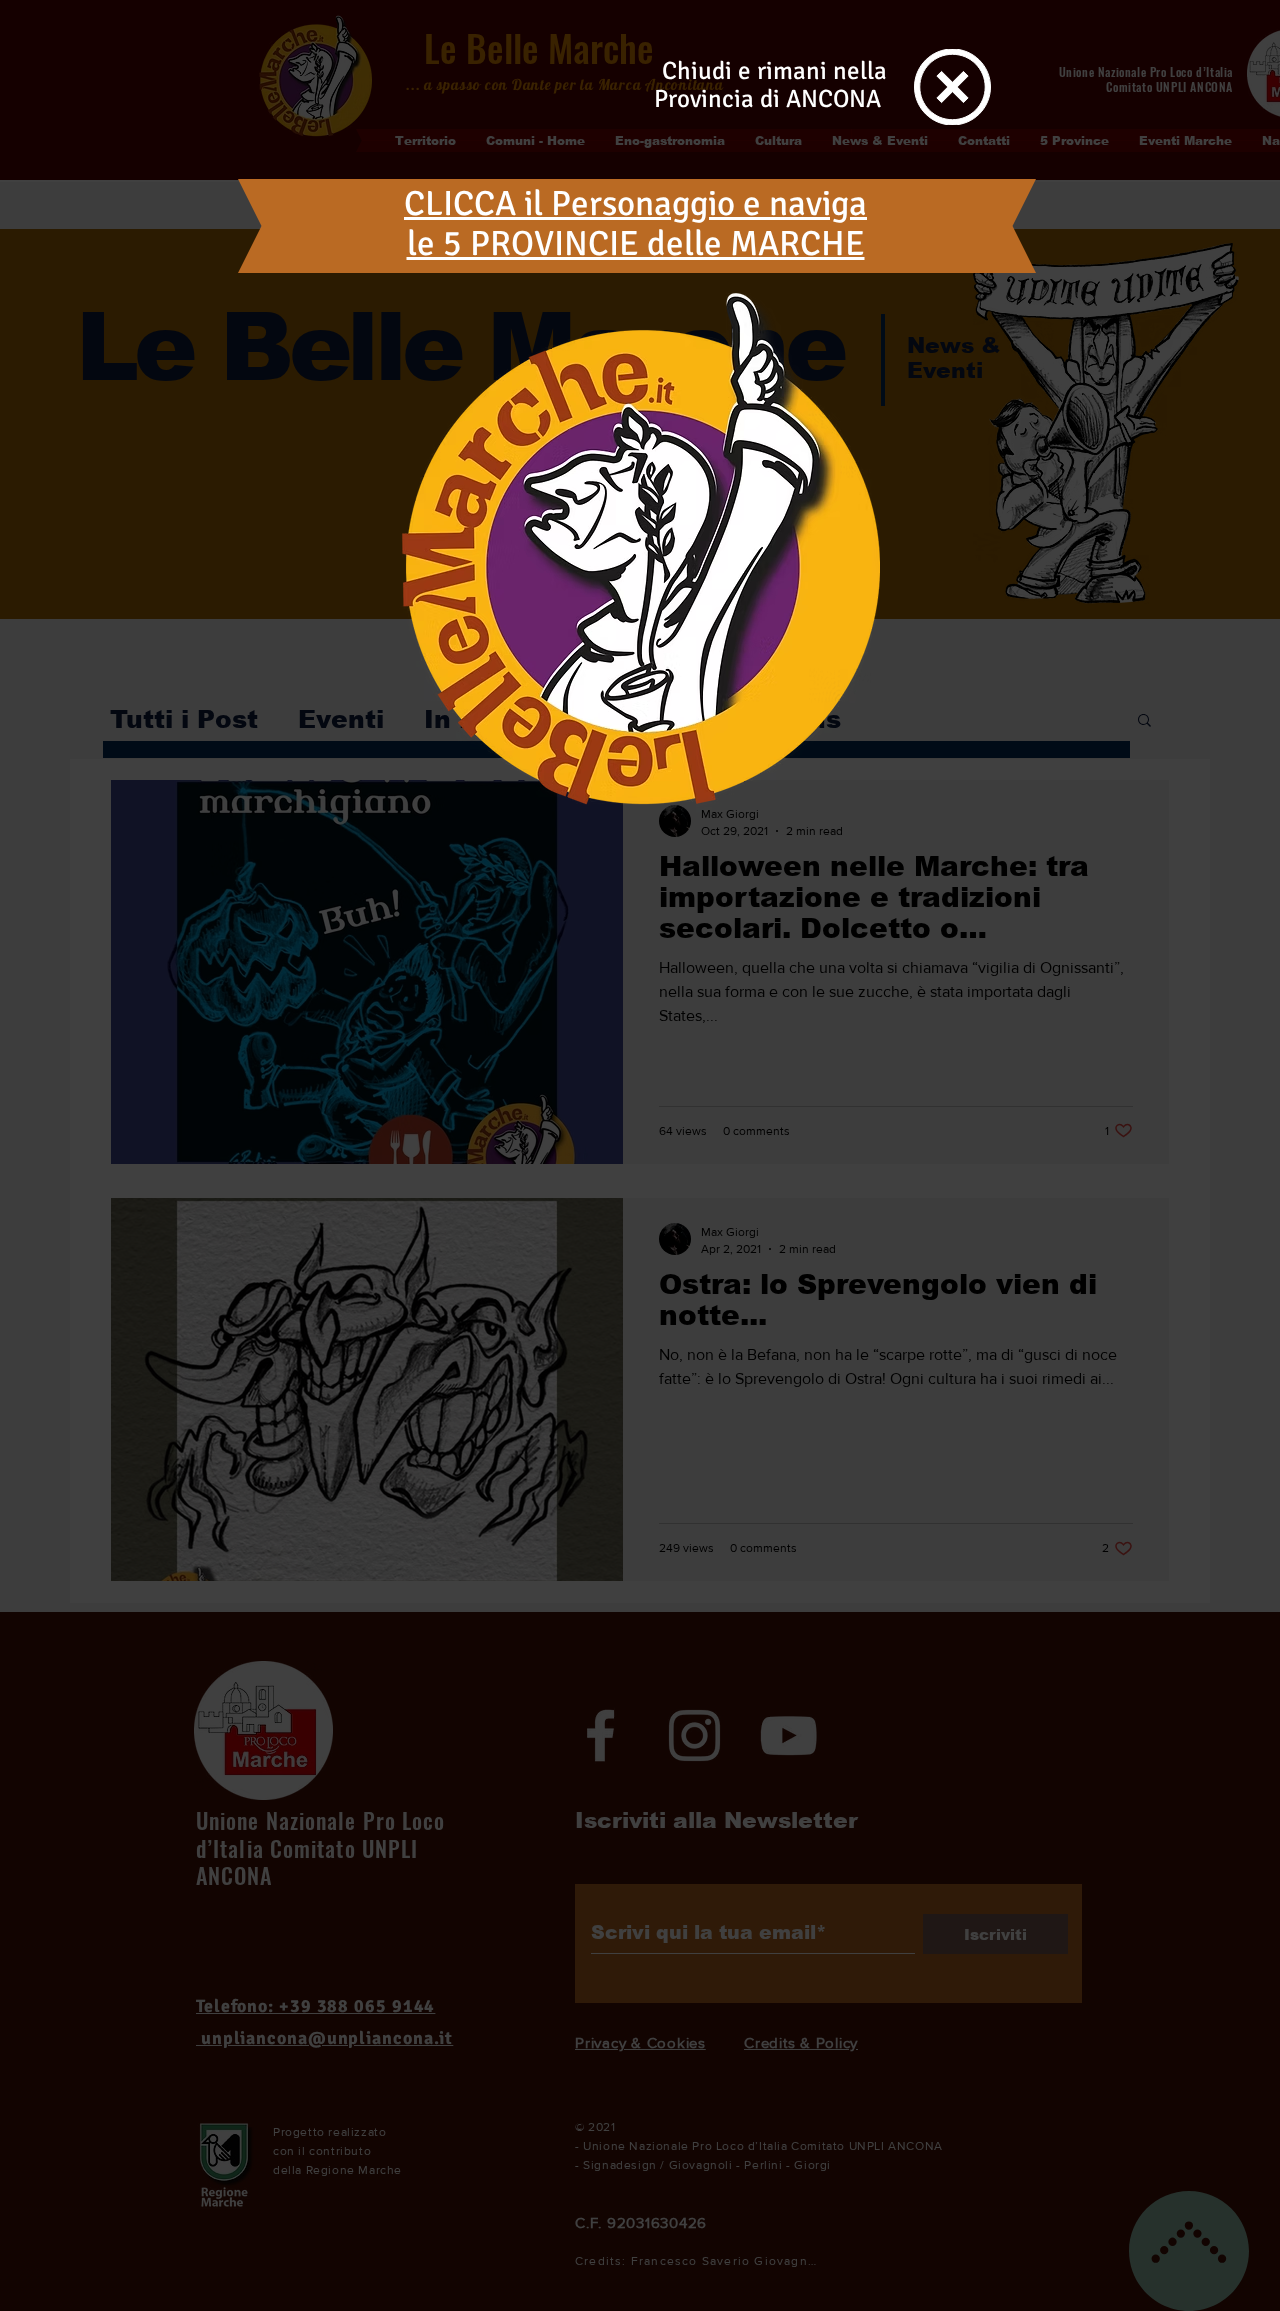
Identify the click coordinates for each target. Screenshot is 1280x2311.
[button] (952, 87)
